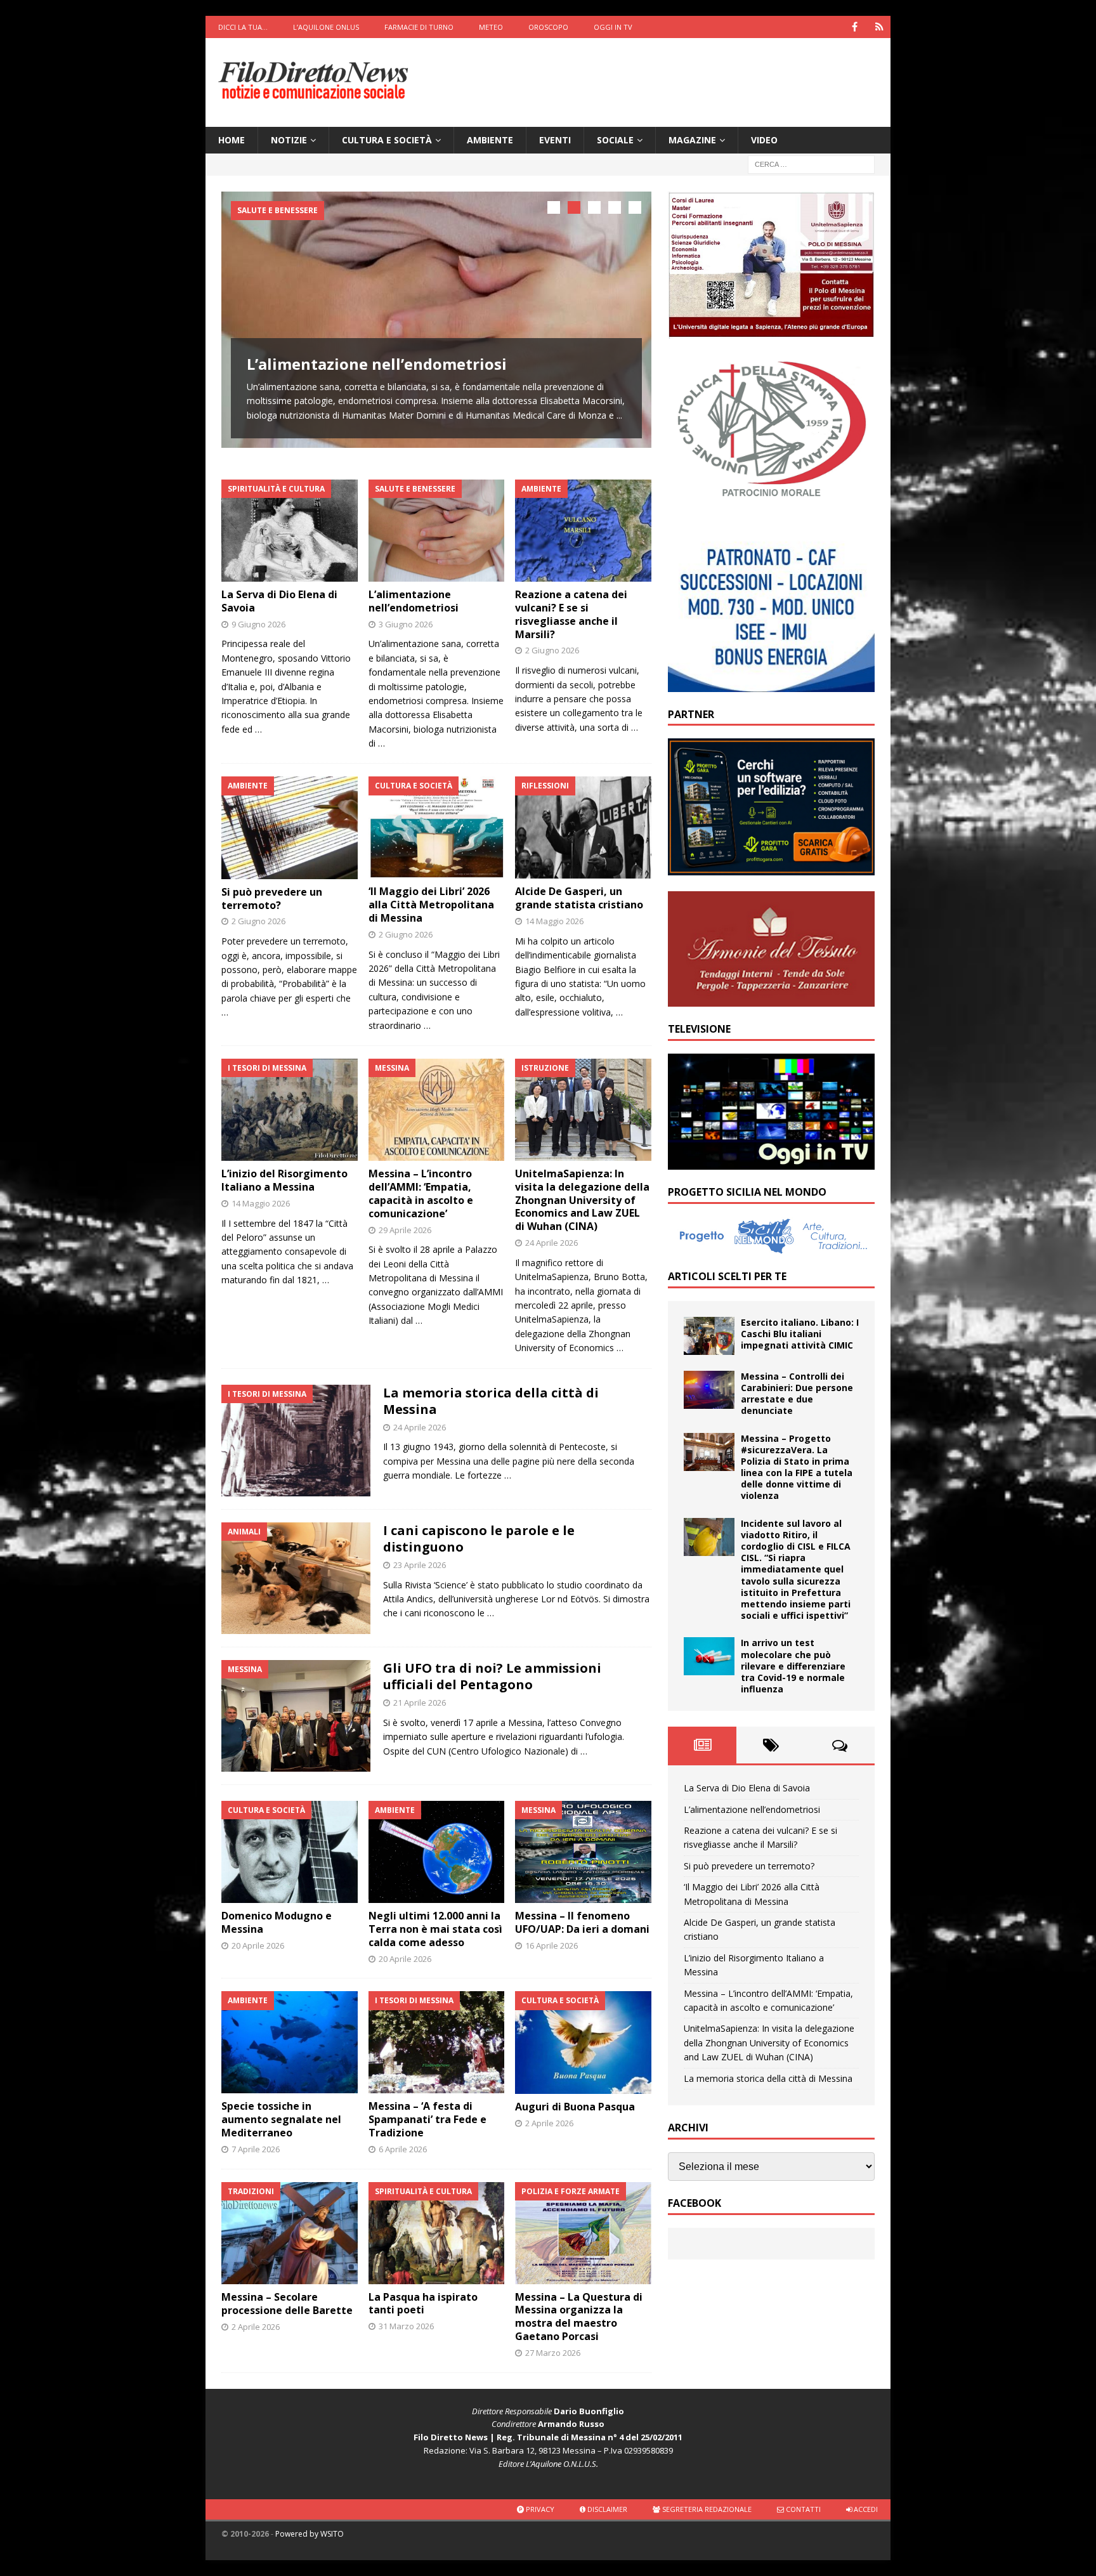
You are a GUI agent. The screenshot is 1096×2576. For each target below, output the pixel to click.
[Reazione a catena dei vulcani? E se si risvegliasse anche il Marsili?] (583, 531)
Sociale (615, 140)
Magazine (692, 140)
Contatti (802, 2509)
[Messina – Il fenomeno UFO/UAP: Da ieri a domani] (583, 1852)
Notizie (289, 140)
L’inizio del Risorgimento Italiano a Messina (284, 1180)
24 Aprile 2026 (551, 1243)
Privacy (539, 2509)
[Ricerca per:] (811, 164)
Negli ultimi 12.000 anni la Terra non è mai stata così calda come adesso (435, 1929)
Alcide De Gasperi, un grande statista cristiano (579, 898)
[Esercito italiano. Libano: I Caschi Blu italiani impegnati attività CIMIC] (709, 1336)
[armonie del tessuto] (771, 999)
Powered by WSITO (310, 2534)
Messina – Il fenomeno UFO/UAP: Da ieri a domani (582, 1922)
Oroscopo (548, 27)
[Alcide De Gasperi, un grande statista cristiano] (583, 827)
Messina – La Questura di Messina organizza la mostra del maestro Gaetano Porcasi (579, 2317)
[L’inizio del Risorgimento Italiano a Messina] (290, 1110)
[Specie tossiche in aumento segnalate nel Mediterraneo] (290, 2042)
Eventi (555, 140)
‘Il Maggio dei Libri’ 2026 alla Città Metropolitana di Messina (431, 905)
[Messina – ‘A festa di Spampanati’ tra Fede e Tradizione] (437, 2042)
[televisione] (771, 1162)
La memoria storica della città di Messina (491, 1401)
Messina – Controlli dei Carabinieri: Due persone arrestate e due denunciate (797, 1394)
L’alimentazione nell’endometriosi (377, 364)
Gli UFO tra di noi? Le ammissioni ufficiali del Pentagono (492, 1676)
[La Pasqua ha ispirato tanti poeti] (437, 2233)
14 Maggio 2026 (554, 921)
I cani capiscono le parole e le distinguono (479, 1539)
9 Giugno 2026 (258, 624)
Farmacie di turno (419, 27)
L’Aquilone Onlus (326, 27)
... (619, 415)
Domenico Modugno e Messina (277, 1922)
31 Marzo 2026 (406, 2326)
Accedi (865, 2509)
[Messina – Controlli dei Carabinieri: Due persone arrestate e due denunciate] (709, 1390)
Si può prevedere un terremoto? (272, 899)
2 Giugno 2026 (552, 650)
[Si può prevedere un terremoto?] (290, 827)
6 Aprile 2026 (403, 2149)
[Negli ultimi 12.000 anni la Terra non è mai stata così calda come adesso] (437, 1852)
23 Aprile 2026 (420, 1565)
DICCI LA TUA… (243, 27)
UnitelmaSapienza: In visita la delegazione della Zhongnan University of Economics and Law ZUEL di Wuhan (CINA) (582, 1200)
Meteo (491, 27)
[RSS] (879, 27)
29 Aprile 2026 (405, 1230)
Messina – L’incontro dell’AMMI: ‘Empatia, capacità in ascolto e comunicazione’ (421, 1193)
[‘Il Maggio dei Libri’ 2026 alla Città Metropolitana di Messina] (437, 827)
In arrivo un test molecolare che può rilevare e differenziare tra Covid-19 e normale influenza (793, 1666)
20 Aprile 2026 (258, 1945)
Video (764, 140)
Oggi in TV (613, 27)
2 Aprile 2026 (549, 2123)
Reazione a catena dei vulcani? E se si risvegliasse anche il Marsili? (571, 614)
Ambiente (490, 140)
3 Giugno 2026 (406, 624)
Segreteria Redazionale (706, 2509)
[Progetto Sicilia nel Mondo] (771, 1247)
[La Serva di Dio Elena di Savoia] (290, 531)
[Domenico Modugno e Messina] (290, 1852)
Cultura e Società (387, 140)
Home (232, 140)
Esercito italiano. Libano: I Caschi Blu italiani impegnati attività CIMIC (800, 1334)
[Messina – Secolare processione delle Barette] (290, 2233)
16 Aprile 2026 (551, 1945)
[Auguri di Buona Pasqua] (583, 2042)
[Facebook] (855, 27)
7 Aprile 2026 (256, 2149)
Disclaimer (606, 2509)
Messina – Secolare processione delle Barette (287, 2304)
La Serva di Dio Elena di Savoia (279, 601)
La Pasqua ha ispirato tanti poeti (423, 2304)
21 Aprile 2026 (420, 1703)
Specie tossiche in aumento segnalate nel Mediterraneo (281, 2119)
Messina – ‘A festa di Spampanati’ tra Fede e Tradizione (427, 2119)
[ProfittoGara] (771, 868)
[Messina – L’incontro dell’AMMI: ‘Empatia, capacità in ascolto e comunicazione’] (437, 1110)
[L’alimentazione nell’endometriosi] (436, 320)
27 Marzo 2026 (553, 2353)
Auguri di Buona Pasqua (575, 2107)
